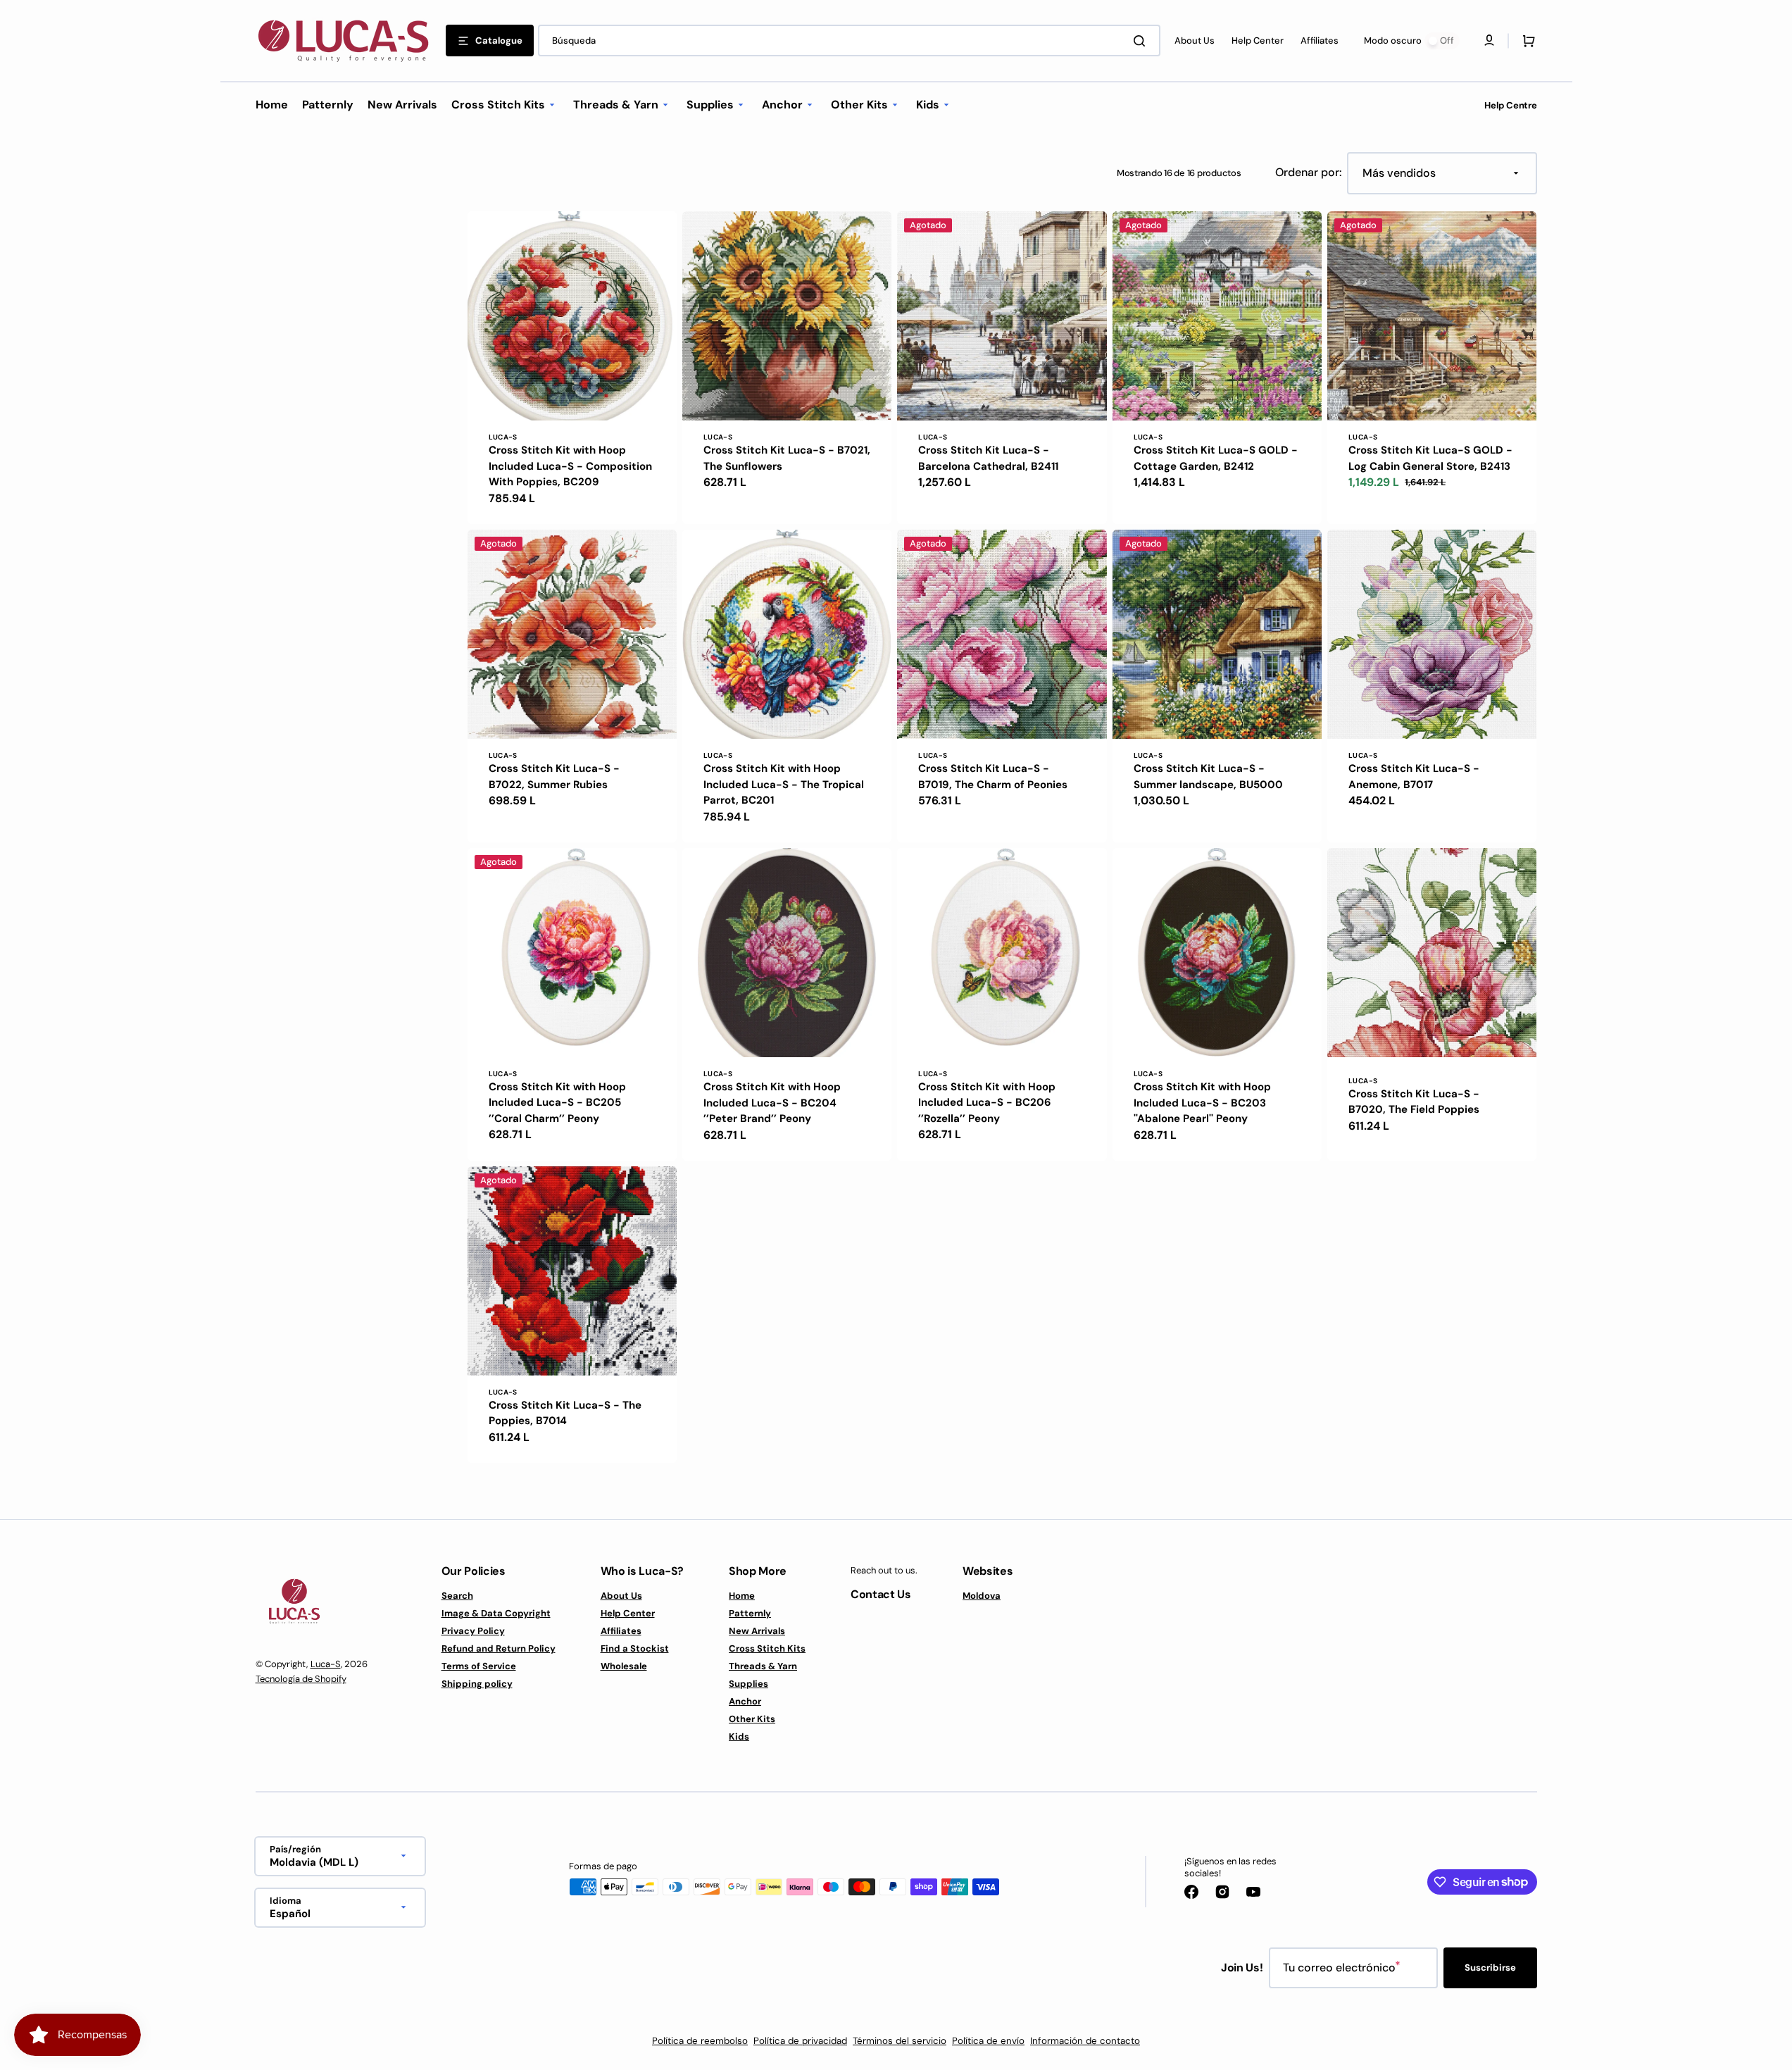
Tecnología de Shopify (301, 1679)
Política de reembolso (700, 2041)
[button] (1526, 41)
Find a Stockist (635, 1648)
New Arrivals (757, 1631)
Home (742, 1596)
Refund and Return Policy (499, 1648)
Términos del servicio (900, 2041)
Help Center (628, 1613)
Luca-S (326, 1664)
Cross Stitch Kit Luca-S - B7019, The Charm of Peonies (993, 777)
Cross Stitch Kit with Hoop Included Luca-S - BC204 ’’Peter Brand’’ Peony (772, 1103)
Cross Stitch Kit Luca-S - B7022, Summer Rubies (554, 777)
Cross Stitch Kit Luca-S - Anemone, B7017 (1414, 777)
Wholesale (624, 1666)
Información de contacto (1085, 2041)
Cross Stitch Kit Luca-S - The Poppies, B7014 (565, 1413)
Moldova (982, 1596)
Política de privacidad (800, 2041)
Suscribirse (1490, 1968)
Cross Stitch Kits (767, 1648)
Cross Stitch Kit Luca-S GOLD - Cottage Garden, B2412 (1216, 458)
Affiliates (621, 1631)
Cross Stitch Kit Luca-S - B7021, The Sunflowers (787, 458)
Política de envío (988, 2041)
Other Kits (752, 1719)
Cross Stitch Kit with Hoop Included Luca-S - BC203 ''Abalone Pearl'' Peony (1202, 1103)
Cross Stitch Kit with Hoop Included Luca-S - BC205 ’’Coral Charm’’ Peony (557, 1103)
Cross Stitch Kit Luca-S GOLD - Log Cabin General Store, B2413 (1430, 458)
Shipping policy (477, 1684)
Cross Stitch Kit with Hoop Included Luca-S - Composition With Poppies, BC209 (570, 466)
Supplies (748, 1684)
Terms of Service (479, 1666)
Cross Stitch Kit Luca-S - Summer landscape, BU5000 (1208, 777)
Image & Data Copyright (496, 1613)
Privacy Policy (473, 1631)
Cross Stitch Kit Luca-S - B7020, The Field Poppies (1414, 1102)
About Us (621, 1596)
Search (457, 1596)
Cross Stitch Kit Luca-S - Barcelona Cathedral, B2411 (988, 458)
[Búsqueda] (1142, 41)
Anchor (745, 1701)
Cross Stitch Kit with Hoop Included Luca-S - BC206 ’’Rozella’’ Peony (987, 1103)
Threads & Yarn (763, 1666)
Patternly (750, 1613)
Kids (739, 1737)
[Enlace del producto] (572, 368)
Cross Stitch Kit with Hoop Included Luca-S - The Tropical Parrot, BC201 (784, 784)
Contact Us (881, 1594)
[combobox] (849, 40)
